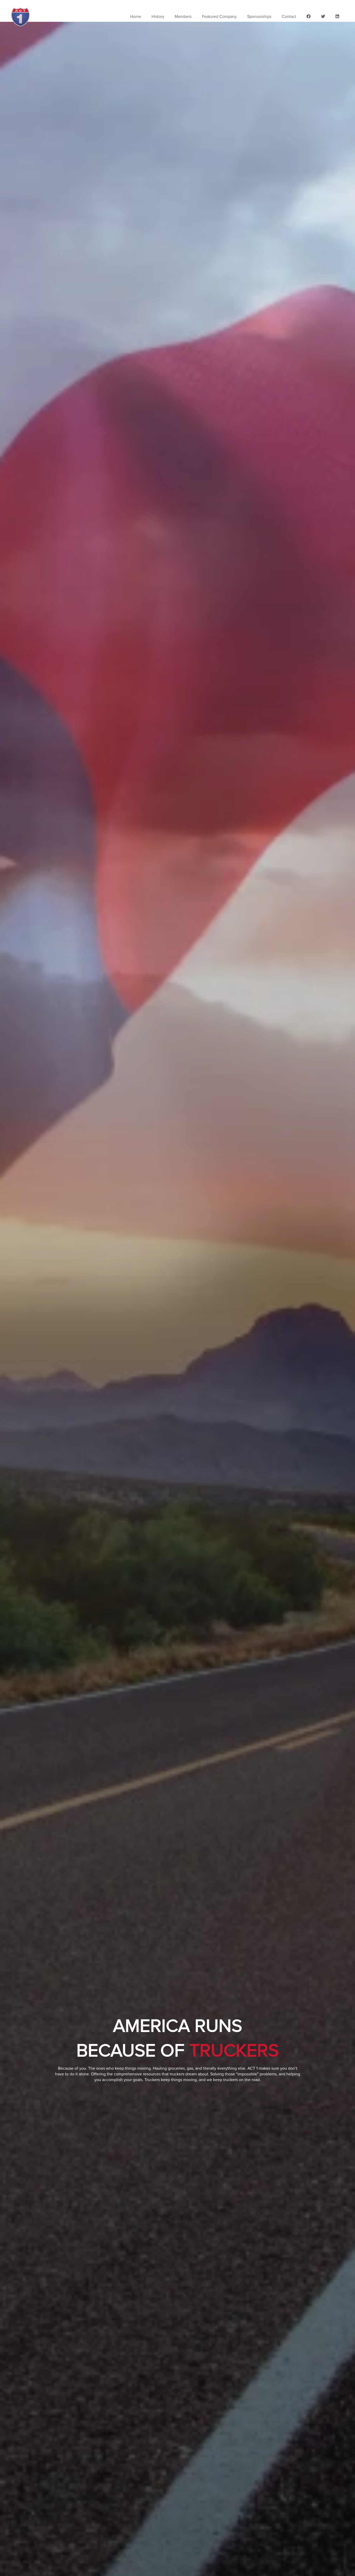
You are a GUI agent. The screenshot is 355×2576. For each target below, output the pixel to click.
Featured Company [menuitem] (219, 17)
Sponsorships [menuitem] (259, 17)
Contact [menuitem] (289, 17)
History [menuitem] (158, 17)
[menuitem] (308, 17)
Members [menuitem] (183, 17)
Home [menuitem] (136, 17)
